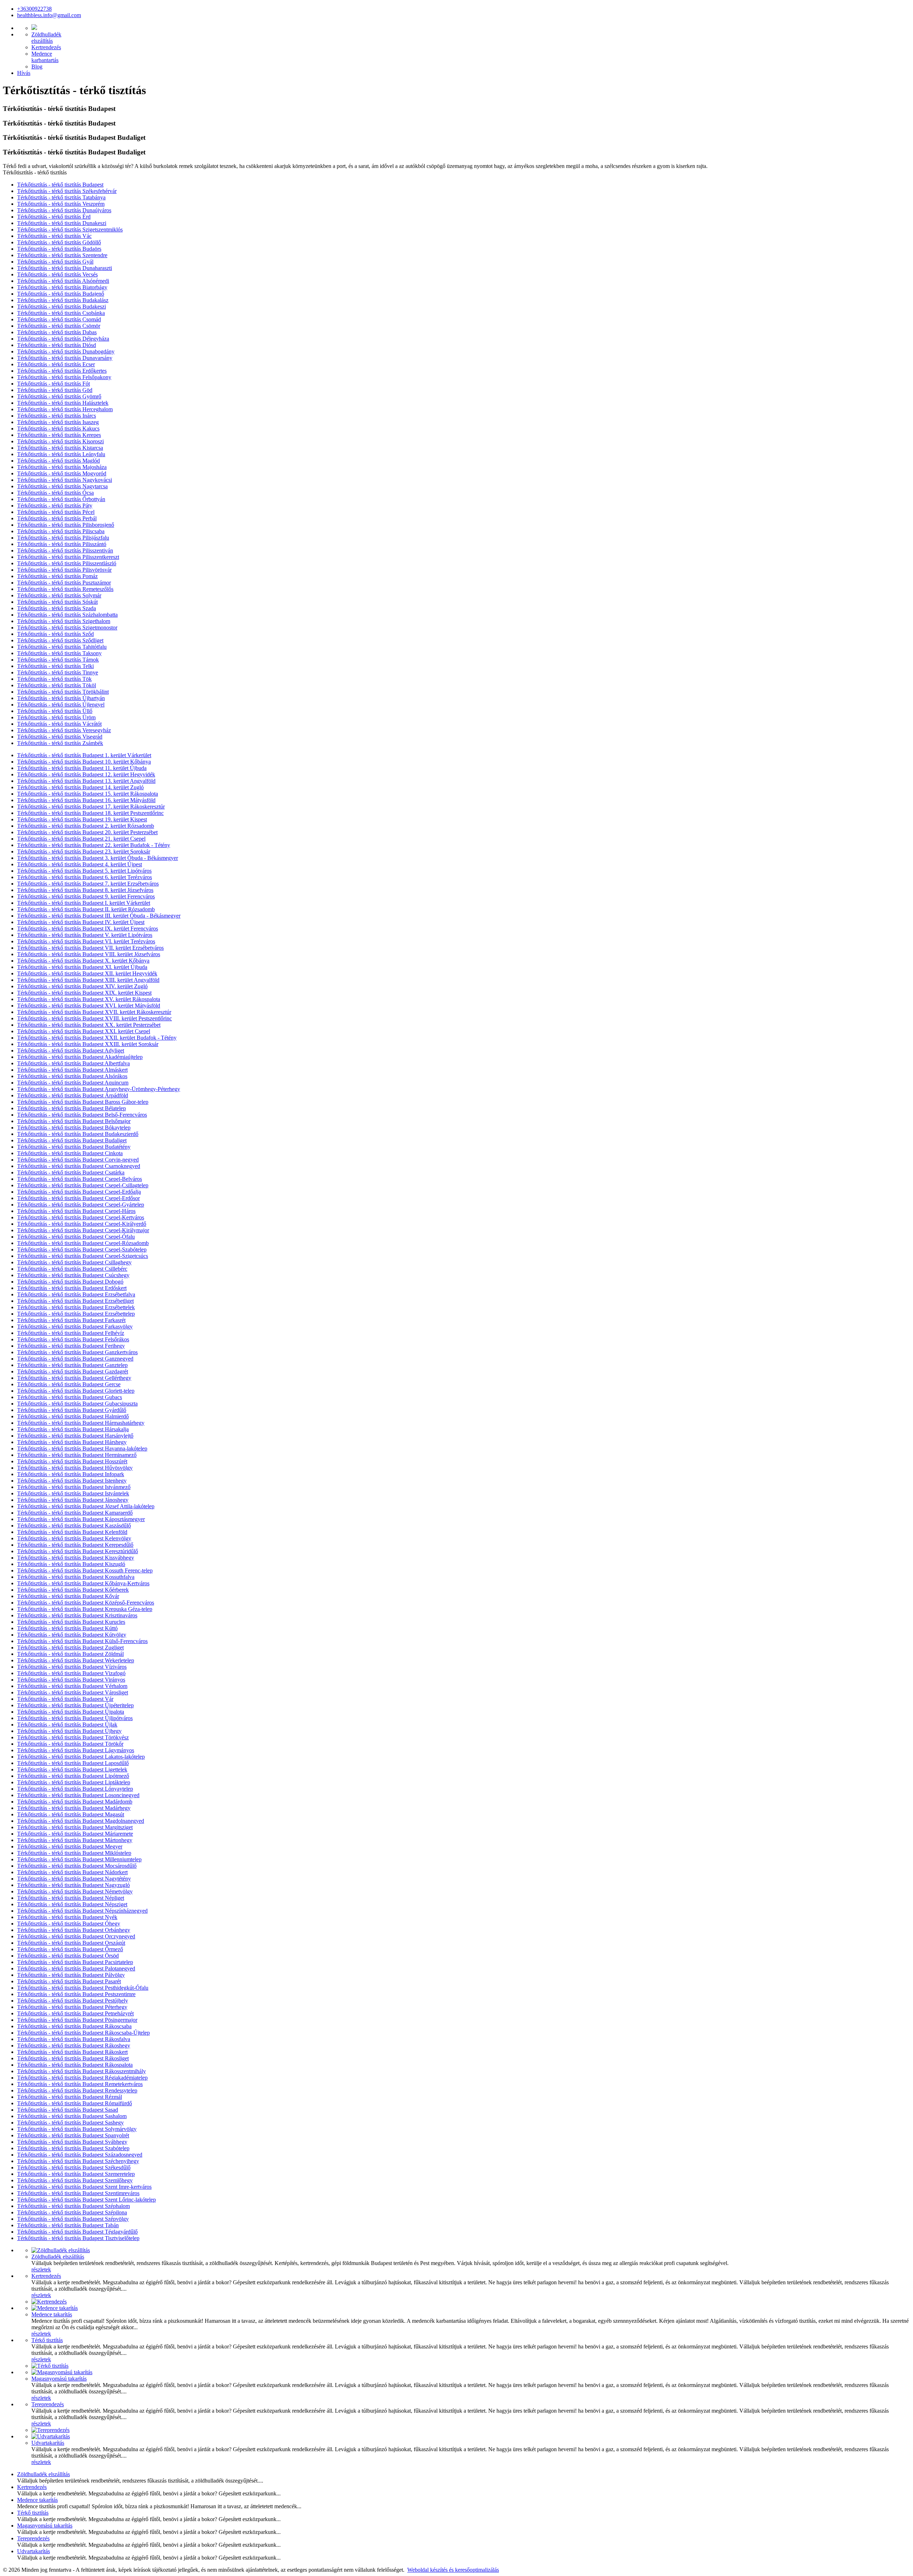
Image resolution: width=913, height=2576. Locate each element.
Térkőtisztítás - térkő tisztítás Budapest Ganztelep (72, 1365)
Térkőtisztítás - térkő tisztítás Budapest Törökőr (70, 1744)
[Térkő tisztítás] (50, 2366)
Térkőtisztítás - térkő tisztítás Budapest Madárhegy (74, 1808)
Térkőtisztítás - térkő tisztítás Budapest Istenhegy (72, 1481)
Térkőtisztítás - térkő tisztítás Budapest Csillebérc (72, 1269)
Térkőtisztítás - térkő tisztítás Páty (55, 506)
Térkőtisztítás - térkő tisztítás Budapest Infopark (71, 1474)
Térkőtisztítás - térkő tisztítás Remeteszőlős (65, 589)
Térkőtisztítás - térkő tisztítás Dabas (57, 332)
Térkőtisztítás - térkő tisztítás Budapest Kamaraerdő (75, 1513)
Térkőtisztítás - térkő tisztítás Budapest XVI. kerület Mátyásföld (89, 1006)
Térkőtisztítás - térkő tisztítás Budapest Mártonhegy (75, 1840)
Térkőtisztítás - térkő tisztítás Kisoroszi (60, 441)
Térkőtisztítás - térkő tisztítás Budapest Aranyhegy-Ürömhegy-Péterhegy (99, 1089)
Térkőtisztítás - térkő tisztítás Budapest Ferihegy (71, 1346)
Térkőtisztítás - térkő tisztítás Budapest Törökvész (73, 1737)
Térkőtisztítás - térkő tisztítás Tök (54, 679)
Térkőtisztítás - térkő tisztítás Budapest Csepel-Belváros (80, 1179)
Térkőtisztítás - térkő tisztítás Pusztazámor (64, 583)
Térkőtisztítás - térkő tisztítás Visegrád (60, 737)
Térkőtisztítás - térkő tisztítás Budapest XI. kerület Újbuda (82, 967)
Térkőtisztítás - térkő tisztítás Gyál (55, 262)
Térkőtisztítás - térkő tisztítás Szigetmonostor (67, 628)
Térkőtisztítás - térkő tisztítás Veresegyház (64, 730)
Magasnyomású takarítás (59, 2379)
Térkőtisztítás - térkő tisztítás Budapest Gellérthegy (74, 1378)
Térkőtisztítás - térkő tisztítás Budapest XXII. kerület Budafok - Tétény (97, 1038)
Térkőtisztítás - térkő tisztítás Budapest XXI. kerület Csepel (84, 1031)
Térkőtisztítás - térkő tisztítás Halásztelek (63, 403)
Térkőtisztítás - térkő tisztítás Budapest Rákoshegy (74, 2046)
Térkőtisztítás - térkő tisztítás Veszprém (61, 204)
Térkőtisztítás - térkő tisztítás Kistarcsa (60, 448)
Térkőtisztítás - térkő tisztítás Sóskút (57, 602)
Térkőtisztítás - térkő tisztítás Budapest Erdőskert (72, 1288)
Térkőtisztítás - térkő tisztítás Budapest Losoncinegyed (78, 1795)
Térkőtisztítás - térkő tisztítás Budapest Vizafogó (71, 1673)
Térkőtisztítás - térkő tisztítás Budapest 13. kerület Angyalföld (86, 781)
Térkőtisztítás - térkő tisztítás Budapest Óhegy (69, 1924)
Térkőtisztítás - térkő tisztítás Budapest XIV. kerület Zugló (82, 986)
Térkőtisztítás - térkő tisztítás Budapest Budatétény (74, 1147)
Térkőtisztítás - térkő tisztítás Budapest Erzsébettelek (76, 1307)
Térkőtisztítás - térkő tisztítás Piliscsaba (61, 531)
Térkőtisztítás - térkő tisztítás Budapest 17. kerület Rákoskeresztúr (91, 807)
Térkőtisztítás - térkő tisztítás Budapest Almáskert (72, 1070)
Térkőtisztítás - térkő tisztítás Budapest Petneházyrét (75, 2013)
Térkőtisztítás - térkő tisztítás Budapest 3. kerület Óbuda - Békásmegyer (98, 858)
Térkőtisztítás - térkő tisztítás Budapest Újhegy (69, 1731)
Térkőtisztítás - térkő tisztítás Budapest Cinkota (70, 1153)
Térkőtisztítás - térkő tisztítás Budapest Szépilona (72, 2212)
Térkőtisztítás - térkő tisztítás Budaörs (59, 249)
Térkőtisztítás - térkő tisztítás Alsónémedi (63, 281)
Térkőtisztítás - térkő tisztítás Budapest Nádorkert (72, 1872)
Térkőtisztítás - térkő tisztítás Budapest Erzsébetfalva (76, 1294)
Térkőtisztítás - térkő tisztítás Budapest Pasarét (69, 1981)
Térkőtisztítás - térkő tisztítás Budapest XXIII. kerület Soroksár (88, 1044)
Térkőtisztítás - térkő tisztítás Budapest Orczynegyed (76, 1936)
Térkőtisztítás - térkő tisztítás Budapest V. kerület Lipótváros (85, 935)
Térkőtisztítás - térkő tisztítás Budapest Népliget (71, 1898)
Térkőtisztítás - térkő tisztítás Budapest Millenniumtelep (79, 1859)
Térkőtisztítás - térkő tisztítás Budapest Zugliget (70, 1647)
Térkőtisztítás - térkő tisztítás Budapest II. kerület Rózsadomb (86, 909)
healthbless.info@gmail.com (49, 15)
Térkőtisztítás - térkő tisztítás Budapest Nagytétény (74, 1879)
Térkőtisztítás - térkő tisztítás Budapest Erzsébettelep (76, 1314)
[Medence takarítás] (55, 2308)
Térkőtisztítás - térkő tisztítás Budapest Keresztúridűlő (78, 1551)
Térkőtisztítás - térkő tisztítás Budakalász (63, 300)
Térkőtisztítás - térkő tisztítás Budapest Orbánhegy (74, 1930)
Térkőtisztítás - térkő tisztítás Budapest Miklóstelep (74, 1853)
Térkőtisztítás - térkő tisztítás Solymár (59, 595)
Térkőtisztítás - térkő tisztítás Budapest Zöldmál (70, 1654)
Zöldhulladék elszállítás (58, 2257)
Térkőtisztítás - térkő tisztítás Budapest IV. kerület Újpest (81, 922)
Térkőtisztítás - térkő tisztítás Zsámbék (60, 743)
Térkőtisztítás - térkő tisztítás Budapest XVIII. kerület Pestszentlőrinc (95, 1018)
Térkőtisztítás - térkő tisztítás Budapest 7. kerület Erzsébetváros (88, 884)
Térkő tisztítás (47, 2340)
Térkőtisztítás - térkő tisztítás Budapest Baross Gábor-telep (83, 1102)
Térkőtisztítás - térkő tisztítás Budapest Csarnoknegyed (79, 1166)
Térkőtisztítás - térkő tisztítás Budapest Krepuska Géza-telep (85, 1609)
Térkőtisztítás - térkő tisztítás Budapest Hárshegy (72, 1442)
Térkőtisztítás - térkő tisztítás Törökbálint (63, 692)
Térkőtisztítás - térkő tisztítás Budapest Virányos (71, 1680)
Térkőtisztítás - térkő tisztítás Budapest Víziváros (72, 1667)
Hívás (24, 73)
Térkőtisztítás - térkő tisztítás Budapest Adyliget (71, 1050)
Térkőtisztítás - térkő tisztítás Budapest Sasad (68, 2110)
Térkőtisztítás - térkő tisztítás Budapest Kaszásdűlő (74, 1526)
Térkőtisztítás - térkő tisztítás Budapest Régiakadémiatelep (82, 2078)
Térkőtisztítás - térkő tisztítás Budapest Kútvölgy (72, 1635)
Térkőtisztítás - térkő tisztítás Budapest (60, 185)
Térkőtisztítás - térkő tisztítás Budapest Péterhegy (72, 2007)
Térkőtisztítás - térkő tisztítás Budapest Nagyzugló (73, 1885)
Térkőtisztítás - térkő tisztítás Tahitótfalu (62, 647)
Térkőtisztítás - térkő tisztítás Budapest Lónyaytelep (75, 1789)
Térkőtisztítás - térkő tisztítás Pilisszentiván (65, 550)
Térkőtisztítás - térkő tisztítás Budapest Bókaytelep (74, 1128)
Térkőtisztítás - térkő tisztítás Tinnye (58, 672)
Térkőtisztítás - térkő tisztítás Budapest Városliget (73, 1692)
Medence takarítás (52, 2314)
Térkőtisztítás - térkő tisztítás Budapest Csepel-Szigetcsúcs (83, 1256)
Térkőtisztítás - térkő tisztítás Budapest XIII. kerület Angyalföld (88, 980)
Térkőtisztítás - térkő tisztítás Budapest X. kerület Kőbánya (83, 961)
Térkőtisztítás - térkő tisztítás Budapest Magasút (71, 1814)
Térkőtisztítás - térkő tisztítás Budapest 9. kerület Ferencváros (86, 896)
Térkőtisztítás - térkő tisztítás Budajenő (61, 294)
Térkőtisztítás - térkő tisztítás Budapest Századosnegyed (80, 2155)
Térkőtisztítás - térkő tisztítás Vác (54, 236)
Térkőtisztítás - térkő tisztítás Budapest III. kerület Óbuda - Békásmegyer (99, 916)
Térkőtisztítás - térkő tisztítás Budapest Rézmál (70, 2097)
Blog (37, 67)
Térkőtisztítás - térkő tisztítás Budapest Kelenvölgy (74, 1538)
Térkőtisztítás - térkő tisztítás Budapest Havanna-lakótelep (82, 1448)
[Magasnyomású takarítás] (62, 2372)
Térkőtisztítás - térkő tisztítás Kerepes (59, 435)
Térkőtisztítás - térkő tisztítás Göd (55, 390)
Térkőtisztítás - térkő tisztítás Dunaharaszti (65, 268)
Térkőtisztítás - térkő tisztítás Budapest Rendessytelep (77, 2090)
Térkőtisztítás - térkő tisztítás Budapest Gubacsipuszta (77, 1404)
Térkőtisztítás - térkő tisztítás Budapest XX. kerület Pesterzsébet (89, 1025)
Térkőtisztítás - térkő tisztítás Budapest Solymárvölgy (77, 2129)
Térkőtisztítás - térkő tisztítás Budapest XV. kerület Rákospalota (89, 999)
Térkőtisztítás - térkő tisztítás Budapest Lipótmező (73, 1776)
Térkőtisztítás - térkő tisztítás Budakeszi (62, 307)
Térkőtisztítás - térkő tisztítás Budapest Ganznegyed (75, 1359)
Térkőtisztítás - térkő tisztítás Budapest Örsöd (68, 1956)
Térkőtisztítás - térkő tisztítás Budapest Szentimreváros (78, 2193)
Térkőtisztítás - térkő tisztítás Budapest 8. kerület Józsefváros (85, 890)
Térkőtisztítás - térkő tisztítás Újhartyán (61, 698)
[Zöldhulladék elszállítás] (61, 2250)
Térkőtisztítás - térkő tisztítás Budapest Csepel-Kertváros (81, 1217)
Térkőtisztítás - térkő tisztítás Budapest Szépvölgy (73, 2219)
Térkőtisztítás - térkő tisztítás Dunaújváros (64, 210)
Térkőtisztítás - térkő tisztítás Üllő (55, 711)
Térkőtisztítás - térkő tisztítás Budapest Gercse (69, 1384)
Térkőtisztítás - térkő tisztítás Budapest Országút (71, 1943)
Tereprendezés (48, 2404)
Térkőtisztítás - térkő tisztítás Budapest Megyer (70, 1846)
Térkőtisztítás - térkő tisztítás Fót (53, 384)
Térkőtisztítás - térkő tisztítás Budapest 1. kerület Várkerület (84, 755)
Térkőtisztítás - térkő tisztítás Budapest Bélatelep (72, 1108)
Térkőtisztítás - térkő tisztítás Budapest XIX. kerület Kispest (84, 993)
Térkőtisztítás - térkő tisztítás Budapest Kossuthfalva (76, 1577)
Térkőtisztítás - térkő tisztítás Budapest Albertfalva (73, 1063)
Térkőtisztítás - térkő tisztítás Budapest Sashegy (70, 2123)
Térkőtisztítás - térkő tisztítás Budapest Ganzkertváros (77, 1352)
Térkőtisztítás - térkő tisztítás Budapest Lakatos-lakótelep (81, 1757)
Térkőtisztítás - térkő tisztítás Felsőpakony (64, 377)
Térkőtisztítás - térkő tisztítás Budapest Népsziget (72, 1904)
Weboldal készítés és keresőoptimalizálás (453, 2570)
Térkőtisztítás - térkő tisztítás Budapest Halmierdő (73, 1416)
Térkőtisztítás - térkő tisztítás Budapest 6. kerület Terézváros (85, 877)
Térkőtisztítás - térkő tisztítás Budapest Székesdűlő (74, 2167)
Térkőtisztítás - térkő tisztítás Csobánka (61, 313)
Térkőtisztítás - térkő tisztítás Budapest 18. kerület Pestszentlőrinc (90, 813)
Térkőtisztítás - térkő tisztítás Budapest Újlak (67, 1725)
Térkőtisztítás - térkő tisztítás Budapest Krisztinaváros (77, 1615)
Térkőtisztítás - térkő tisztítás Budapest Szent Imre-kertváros (84, 2187)
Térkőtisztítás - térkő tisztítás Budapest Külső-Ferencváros (82, 1641)
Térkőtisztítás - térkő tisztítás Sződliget (60, 640)
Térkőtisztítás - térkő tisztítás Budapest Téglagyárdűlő (77, 2232)
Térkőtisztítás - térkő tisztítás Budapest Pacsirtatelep (75, 1962)
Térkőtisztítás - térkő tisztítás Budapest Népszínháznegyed (82, 1911)
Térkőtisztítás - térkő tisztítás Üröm (56, 717)
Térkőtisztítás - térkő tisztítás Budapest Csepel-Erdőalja (79, 1192)
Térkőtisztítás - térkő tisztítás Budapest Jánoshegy (73, 1500)
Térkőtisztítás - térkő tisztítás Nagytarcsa (62, 486)
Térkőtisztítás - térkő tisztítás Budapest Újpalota (71, 1712)
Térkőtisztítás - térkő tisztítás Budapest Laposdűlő (73, 1763)
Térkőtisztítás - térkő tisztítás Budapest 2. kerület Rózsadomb (86, 826)
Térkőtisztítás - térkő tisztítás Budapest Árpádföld (73, 1095)
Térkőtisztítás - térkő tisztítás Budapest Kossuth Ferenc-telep (85, 1570)
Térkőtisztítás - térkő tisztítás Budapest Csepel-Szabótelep (82, 1249)
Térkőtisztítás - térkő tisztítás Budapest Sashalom (72, 2116)
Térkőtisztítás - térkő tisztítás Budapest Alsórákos (72, 1076)
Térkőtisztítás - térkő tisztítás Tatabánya (61, 197)
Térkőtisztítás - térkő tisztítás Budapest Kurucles (71, 1622)
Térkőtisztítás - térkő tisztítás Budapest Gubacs (70, 1397)
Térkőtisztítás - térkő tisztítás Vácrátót (59, 724)
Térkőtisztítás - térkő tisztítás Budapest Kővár (68, 1596)
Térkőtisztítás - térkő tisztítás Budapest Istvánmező (74, 1487)
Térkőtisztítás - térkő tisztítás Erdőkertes (62, 371)
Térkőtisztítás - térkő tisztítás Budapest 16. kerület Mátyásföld (86, 800)
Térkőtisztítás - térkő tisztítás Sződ (55, 634)
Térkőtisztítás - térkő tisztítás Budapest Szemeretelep (76, 2174)
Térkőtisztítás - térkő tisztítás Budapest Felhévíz (71, 1333)
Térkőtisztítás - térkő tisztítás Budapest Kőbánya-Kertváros (83, 1583)
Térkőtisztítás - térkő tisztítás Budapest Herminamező (77, 1455)
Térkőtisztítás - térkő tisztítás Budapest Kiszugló (71, 1564)
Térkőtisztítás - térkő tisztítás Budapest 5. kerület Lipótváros (84, 871)
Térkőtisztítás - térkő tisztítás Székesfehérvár (67, 191)
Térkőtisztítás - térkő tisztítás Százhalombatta (67, 615)
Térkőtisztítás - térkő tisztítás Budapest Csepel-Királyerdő (82, 1224)
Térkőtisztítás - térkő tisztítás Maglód (58, 461)
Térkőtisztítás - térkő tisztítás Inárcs (57, 416)
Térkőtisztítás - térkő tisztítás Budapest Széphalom (73, 2206)
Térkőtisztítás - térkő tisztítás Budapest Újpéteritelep (75, 1705)
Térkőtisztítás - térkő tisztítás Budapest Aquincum (73, 1083)
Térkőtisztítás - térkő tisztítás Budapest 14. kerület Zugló (80, 787)
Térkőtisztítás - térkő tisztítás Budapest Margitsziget (75, 1827)
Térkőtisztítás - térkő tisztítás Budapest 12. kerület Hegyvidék (86, 774)
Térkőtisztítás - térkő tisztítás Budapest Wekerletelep (76, 1660)
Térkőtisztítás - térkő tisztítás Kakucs (58, 429)
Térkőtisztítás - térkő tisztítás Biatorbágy (62, 287)
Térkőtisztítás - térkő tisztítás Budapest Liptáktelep (74, 1782)
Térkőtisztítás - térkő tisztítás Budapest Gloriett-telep (76, 1391)
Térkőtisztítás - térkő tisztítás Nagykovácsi (65, 480)
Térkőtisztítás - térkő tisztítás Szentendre (62, 255)
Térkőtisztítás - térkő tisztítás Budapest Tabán (68, 2225)
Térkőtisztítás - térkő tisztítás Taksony (59, 653)
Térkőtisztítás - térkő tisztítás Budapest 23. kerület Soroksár (84, 851)
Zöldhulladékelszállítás (46, 38)
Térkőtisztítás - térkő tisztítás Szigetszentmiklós (70, 229)
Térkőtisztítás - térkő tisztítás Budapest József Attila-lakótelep (86, 1506)
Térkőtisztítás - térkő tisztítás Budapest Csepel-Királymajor (83, 1230)
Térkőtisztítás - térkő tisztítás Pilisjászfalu (63, 538)
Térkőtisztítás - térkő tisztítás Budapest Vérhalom (72, 1686)
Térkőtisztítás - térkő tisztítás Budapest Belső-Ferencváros (82, 1115)
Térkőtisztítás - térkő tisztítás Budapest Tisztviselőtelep (78, 2238)
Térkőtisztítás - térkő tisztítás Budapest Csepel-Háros (76, 1211)
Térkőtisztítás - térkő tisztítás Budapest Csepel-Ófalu (76, 1237)
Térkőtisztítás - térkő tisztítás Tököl (57, 685)
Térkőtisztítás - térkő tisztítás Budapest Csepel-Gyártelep (81, 1205)
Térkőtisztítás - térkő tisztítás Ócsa (55, 493)
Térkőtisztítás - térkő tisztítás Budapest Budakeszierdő (78, 1134)
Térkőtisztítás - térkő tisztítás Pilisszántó (62, 544)
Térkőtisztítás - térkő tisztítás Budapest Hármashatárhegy (81, 1423)
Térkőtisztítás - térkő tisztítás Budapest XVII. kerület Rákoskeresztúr (94, 1012)
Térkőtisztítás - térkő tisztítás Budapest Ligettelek (72, 1769)
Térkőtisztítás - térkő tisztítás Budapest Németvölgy (75, 1891)
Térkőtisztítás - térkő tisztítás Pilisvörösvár (64, 570)
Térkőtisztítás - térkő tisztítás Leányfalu (61, 454)
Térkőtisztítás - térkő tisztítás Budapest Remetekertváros (80, 2084)
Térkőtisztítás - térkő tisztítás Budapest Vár (65, 1699)
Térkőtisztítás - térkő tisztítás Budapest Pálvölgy (71, 1975)
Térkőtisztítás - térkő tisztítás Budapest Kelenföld (72, 1532)
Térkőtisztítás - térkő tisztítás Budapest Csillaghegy (74, 1262)
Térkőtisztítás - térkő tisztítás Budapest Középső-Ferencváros (86, 1603)
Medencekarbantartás (45, 57)
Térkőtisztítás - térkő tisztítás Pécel (56, 512)
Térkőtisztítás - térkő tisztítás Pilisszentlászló (67, 563)
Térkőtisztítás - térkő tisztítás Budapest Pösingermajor (77, 2020)
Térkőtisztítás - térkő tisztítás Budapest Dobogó (70, 1282)
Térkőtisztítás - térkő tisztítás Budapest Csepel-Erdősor (78, 1198)
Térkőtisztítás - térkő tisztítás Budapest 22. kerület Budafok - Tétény (94, 845)
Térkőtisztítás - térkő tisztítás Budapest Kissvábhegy (76, 1558)
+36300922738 (34, 9)
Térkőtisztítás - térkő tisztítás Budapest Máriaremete (75, 1834)
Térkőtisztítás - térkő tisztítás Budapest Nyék (67, 1917)
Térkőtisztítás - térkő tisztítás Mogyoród (62, 473)
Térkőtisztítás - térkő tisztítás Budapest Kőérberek (73, 1590)
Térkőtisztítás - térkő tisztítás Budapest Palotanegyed (76, 1968)
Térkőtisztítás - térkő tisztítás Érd (54, 217)
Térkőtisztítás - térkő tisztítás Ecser (56, 364)
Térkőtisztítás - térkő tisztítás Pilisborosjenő (66, 525)
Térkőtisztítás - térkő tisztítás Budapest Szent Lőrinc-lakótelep (86, 2200)
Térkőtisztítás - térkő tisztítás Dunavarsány (65, 358)
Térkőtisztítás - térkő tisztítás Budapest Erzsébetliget (75, 1301)
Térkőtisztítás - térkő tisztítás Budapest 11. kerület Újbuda (82, 768)
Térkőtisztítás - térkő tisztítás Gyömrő (59, 396)
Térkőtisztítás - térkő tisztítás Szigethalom (64, 621)
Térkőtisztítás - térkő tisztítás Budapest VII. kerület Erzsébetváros (90, 948)
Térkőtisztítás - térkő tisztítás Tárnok (58, 660)
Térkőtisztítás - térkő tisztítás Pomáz (57, 576)
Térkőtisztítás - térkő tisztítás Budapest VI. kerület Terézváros (86, 941)
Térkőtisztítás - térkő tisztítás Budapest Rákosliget (73, 2058)
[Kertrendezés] (49, 2302)
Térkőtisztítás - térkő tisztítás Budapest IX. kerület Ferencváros (88, 929)
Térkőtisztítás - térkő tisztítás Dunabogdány (66, 351)
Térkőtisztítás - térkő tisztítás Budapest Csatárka (71, 1172)
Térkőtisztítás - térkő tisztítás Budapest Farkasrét (71, 1320)
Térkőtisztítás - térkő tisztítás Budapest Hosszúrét (72, 1461)
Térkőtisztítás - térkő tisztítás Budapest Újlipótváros (75, 1718)
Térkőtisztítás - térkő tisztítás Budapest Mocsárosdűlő (77, 1866)
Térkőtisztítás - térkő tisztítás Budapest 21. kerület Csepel (81, 839)
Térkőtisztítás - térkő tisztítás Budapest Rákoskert (72, 2052)
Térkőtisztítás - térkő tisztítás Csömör (59, 326)
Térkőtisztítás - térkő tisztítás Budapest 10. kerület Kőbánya (84, 762)
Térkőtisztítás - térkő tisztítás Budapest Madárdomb (75, 1802)
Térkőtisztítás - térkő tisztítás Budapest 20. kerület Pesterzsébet (87, 832)
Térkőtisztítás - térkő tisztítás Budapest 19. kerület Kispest (82, 819)
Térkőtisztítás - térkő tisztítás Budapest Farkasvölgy (75, 1327)
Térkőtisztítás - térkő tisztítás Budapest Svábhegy (72, 2142)
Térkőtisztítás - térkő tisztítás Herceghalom (65, 409)
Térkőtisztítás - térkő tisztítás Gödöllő (59, 242)
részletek (41, 2269)
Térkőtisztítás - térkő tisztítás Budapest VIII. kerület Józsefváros (89, 954)
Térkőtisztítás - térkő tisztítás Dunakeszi (62, 223)
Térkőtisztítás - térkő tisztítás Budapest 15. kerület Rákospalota (88, 794)
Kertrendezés (46, 47)
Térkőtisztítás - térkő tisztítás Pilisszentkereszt (68, 557)
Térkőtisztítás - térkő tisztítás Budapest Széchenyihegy (78, 2161)
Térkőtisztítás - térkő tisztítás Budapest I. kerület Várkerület (84, 903)
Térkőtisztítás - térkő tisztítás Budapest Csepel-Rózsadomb (83, 1243)
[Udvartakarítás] (51, 2436)
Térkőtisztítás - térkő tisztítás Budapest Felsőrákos (73, 1339)
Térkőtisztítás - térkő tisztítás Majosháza (62, 467)
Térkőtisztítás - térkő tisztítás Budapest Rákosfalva (74, 2039)
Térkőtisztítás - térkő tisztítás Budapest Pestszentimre (76, 1994)
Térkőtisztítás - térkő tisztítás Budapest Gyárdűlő (72, 1410)
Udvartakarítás (48, 2443)
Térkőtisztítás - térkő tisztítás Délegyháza (63, 339)
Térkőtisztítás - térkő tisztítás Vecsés (57, 274)
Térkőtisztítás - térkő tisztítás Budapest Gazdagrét (73, 1371)
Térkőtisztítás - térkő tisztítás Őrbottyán (61, 499)
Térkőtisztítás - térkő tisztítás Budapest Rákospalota (75, 2065)
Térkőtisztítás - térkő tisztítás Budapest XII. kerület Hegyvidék (87, 973)
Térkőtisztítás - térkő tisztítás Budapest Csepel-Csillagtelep (83, 1185)
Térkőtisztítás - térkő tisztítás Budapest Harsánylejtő (75, 1436)
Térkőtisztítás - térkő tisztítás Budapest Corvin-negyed (78, 1160)
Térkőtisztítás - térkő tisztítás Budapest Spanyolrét (73, 2135)
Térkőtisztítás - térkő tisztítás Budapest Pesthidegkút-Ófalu (83, 1988)
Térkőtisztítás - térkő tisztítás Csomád (59, 319)
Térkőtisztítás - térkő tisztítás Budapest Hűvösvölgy (75, 1468)
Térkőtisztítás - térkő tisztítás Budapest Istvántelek (73, 1493)
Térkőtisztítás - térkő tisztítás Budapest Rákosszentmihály (81, 2071)
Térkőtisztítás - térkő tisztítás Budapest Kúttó (67, 1628)
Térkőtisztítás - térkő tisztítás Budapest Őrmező (70, 1949)
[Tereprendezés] (50, 2430)
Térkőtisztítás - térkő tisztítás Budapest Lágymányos (76, 1750)
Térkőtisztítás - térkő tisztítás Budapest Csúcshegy (73, 1275)
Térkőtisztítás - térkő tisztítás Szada (57, 608)
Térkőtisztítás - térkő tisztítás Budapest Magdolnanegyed (81, 1821)
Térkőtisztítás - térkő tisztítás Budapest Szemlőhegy (75, 2180)
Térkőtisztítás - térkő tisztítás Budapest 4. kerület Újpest (80, 864)
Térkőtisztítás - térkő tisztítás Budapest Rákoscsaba (74, 2026)
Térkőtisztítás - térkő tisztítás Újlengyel (61, 705)
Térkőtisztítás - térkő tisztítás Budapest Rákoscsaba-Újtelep (83, 2033)
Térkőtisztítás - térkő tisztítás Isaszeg (58, 422)
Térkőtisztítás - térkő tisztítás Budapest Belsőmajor (74, 1121)
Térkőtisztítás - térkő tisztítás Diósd (57, 345)
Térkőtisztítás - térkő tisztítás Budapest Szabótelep (73, 2148)
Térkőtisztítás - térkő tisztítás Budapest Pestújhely (73, 2001)
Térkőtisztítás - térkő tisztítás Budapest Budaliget (72, 1140)
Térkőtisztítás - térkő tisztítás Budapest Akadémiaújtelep (80, 1057)
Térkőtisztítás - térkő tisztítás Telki (55, 666)
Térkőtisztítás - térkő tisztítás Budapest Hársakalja (73, 1429)
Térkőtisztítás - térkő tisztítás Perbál (57, 518)
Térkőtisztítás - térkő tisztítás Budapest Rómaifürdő (75, 2103)
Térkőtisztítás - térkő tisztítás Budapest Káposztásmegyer (81, 1519)
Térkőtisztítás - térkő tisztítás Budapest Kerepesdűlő (75, 1545)
